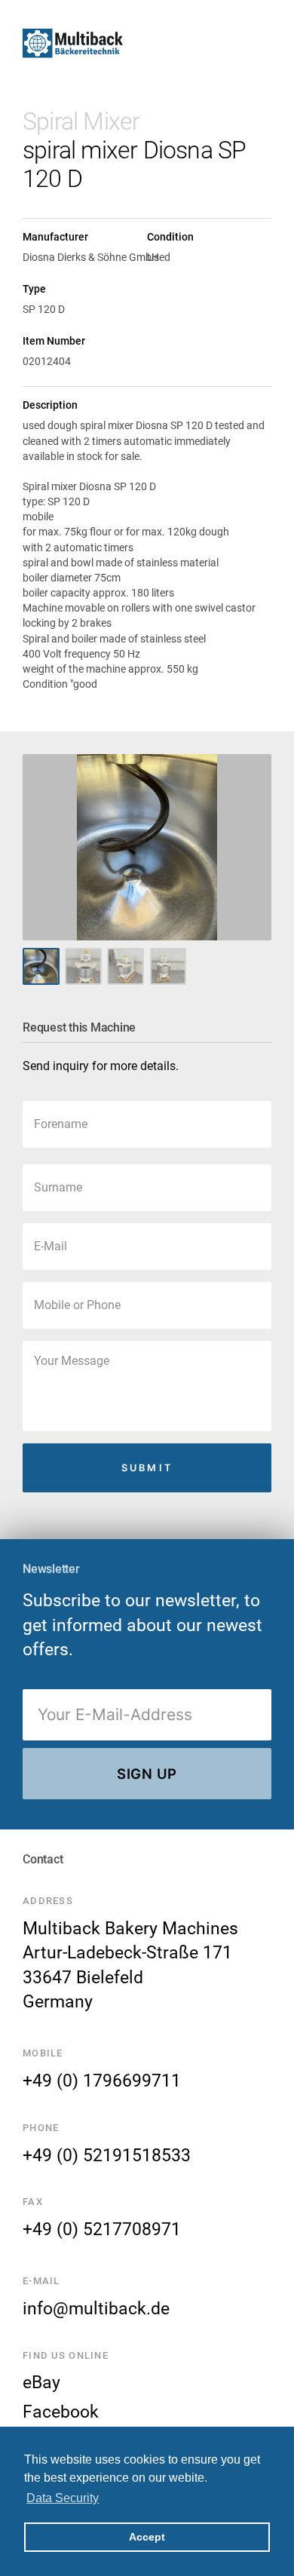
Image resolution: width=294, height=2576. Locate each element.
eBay (41, 2382)
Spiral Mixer (81, 121)
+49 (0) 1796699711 (102, 2081)
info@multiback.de (96, 2308)
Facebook (61, 2412)
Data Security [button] (63, 2498)
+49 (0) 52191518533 (107, 2155)
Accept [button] (147, 2537)
